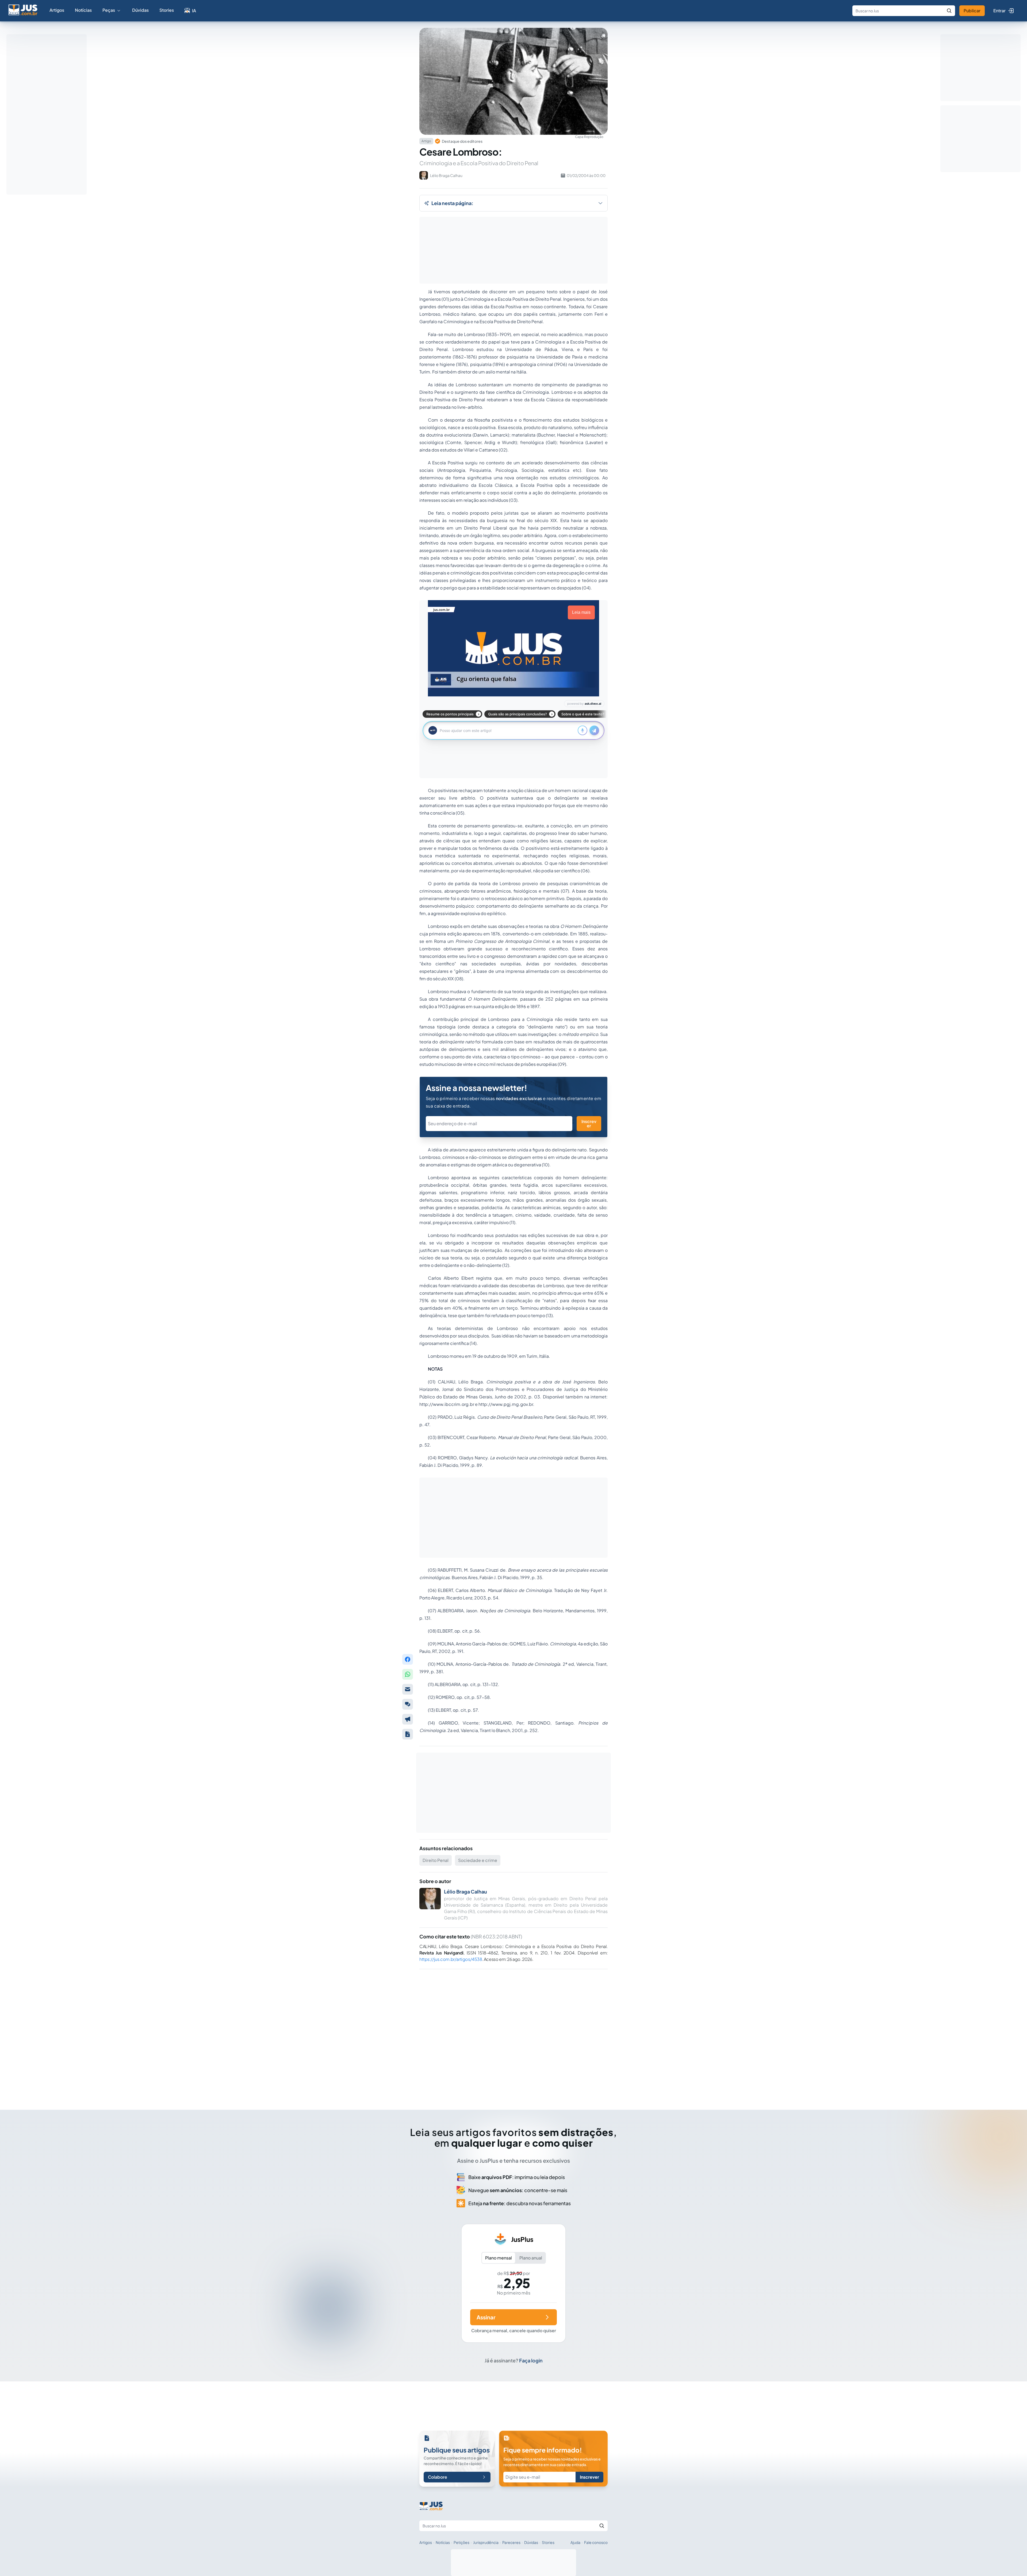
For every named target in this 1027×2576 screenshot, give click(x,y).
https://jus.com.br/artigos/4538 (451, 1959)
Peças (109, 10)
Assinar (486, 2317)
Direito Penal (436, 1860)
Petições (461, 2542)
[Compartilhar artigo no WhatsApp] (408, 1674)
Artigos (57, 10)
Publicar (972, 11)
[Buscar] (949, 11)
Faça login (531, 2360)
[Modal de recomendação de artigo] (408, 1689)
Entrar (999, 11)
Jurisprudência (486, 2542)
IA (194, 11)
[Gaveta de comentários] (408, 1704)
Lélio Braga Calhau (465, 1891)
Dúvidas (140, 10)
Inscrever (589, 1123)
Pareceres (511, 2542)
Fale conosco (596, 2542)
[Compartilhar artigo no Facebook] (408, 1659)
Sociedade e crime (478, 1860)
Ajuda (575, 2542)
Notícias (83, 10)
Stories (167, 10)
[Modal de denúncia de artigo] (408, 1719)
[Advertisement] (513, 2032)
